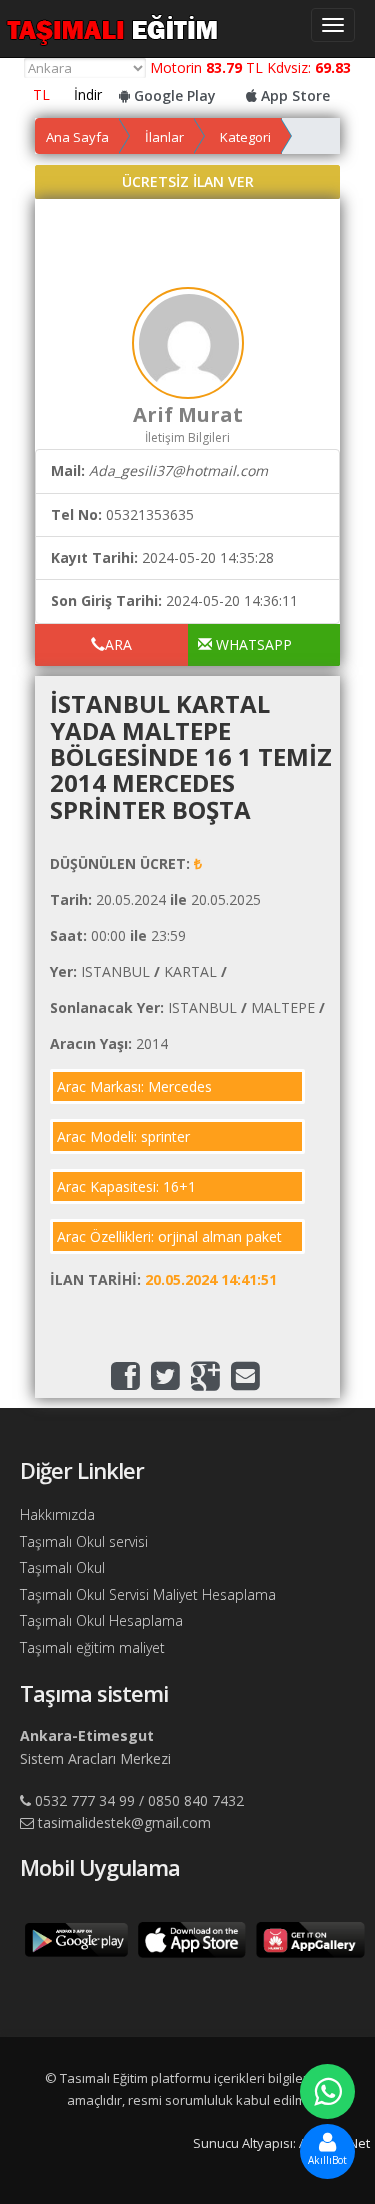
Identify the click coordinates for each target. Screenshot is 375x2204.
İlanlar (164, 137)
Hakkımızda (57, 1514)
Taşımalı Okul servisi (84, 1541)
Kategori (245, 137)
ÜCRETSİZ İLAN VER (188, 181)
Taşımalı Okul (62, 1567)
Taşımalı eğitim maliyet (92, 1647)
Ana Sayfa (77, 137)
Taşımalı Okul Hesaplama (101, 1620)
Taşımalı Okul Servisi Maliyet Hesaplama (148, 1594)
